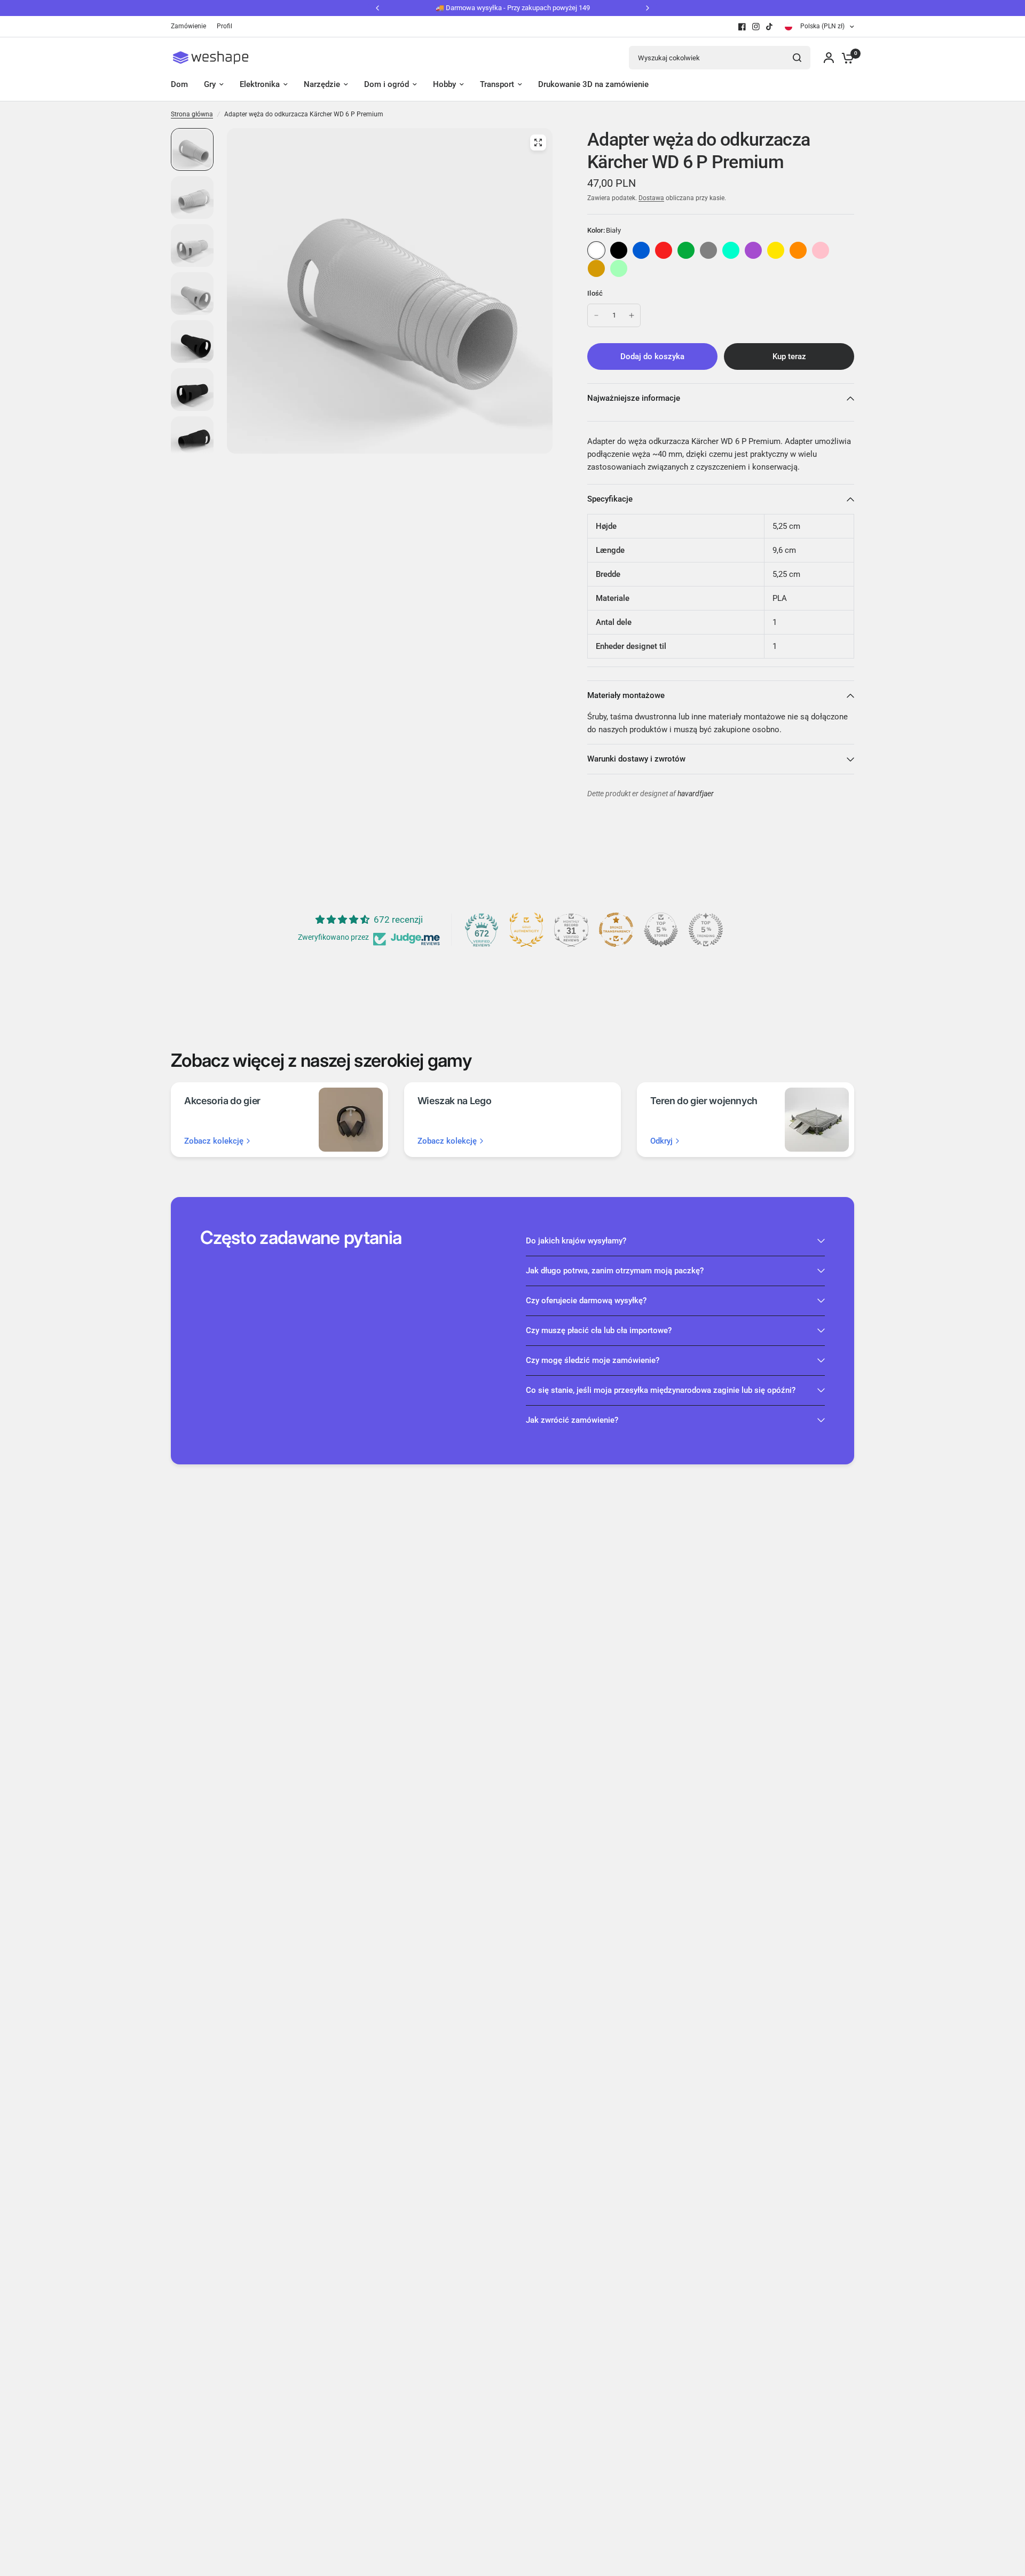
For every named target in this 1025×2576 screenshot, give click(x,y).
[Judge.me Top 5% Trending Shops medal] (706, 930)
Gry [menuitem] (210, 84)
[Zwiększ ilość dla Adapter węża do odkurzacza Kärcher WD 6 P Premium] (632, 315)
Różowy (821, 250)
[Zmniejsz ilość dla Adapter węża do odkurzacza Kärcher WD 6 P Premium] (596, 315)
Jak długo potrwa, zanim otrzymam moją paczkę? (615, 1271)
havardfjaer (696, 794)
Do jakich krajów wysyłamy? (576, 1241)
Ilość (595, 293)
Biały (596, 250)
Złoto (596, 268)
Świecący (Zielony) (619, 268)
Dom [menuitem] (179, 84)
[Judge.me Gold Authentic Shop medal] (526, 930)
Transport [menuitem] (497, 84)
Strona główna (192, 114)
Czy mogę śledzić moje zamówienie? (593, 1360)
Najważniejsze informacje (634, 398)
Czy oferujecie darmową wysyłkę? (586, 1301)
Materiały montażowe (626, 695)
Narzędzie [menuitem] (322, 84)
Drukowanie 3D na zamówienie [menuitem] (593, 84)
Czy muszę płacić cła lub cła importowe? (599, 1330)
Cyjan (731, 250)
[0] (845, 58)
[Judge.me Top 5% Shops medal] (661, 930)
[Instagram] (756, 27)
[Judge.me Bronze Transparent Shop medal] (616, 930)
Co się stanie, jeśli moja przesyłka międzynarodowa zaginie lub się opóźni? (661, 1390)
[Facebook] (742, 27)
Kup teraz (789, 356)
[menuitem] (191, 26)
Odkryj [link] (661, 1141)
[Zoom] (538, 142)
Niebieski (641, 250)
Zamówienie (188, 26)
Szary (708, 250)
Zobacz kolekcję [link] (214, 1141)
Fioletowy (753, 250)
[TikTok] (770, 27)
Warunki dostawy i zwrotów (636, 759)
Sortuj (619, 250)
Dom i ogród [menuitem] (387, 84)
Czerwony (664, 250)
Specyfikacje (610, 499)
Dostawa (651, 198)
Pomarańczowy (798, 250)
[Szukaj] (797, 58)
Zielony (686, 250)
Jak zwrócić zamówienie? (572, 1420)
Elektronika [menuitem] (260, 84)
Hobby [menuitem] (444, 84)
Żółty (776, 250)
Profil (224, 26)
